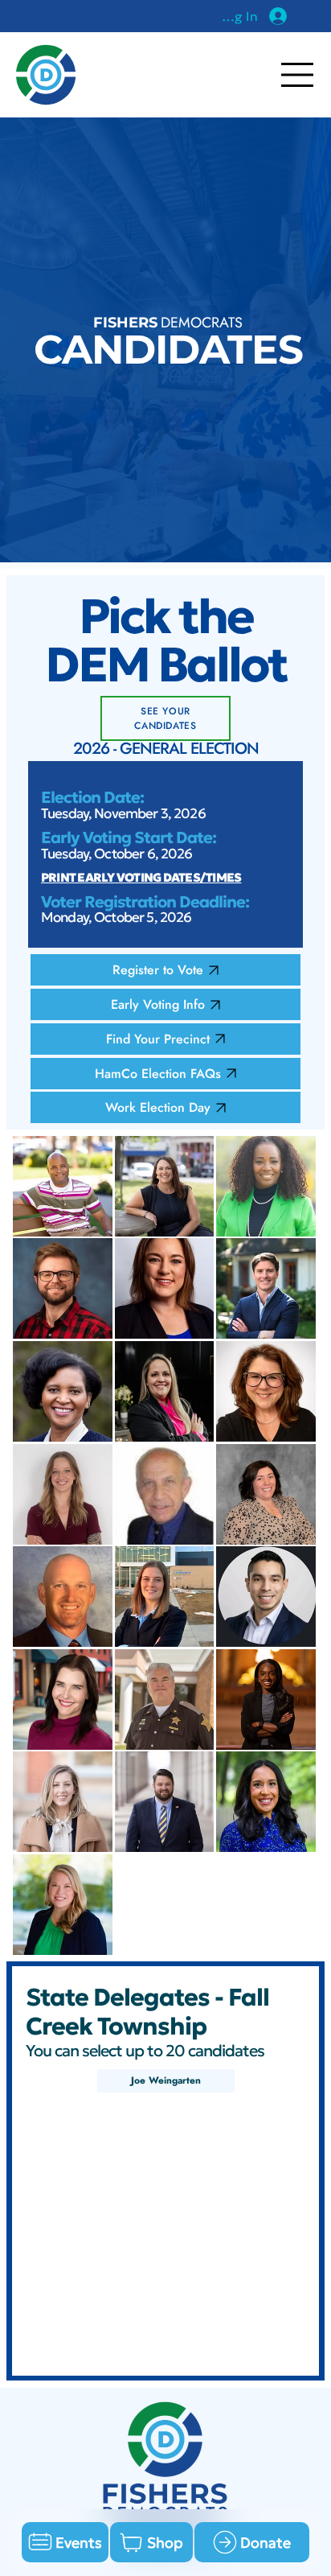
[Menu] (298, 75)
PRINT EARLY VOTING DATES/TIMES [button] (141, 877)
